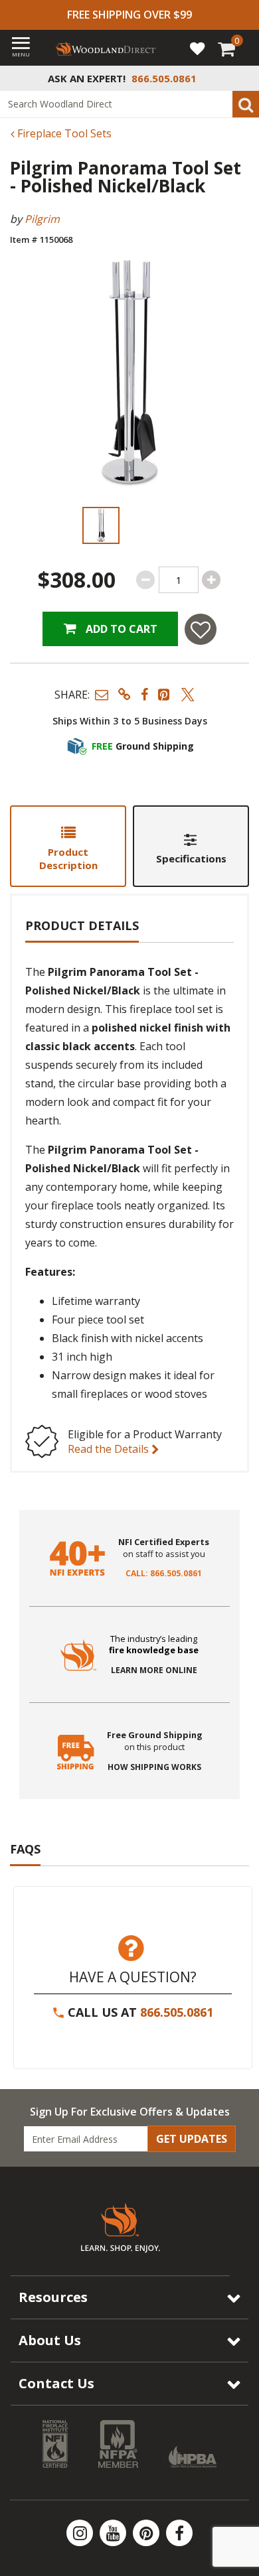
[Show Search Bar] (242, 78)
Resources (53, 2297)
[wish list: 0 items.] (197, 48)
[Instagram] (81, 2533)
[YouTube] (114, 2533)
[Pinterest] (147, 2533)
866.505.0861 (177, 2012)
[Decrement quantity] (145, 580)
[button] (102, 694)
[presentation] (101, 525)
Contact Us (56, 2383)
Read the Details (110, 1449)
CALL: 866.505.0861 (164, 1574)
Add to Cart (120, 629)
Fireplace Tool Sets (63, 133)
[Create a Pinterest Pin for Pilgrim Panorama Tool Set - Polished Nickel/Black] (165, 694)
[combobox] (129, 104)
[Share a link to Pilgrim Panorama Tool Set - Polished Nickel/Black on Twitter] (188, 694)
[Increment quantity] (211, 580)
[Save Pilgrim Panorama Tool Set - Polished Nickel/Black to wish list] (201, 629)
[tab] (68, 846)
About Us (50, 2340)
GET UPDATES (192, 2139)
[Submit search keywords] (246, 104)
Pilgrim (42, 219)
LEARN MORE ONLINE (154, 1670)
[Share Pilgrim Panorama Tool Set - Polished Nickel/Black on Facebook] (144, 694)
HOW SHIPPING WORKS (154, 1767)
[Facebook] (179, 2533)
